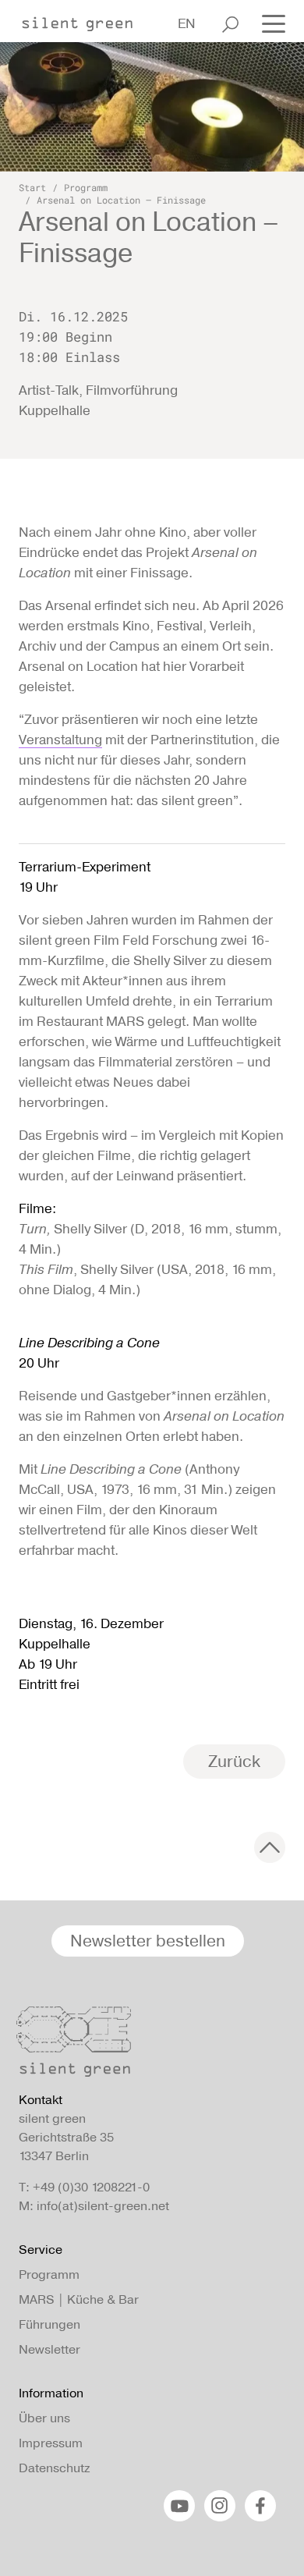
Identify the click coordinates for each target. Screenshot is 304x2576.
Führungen (49, 2324)
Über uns (44, 2418)
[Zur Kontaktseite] (147, 2046)
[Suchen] (230, 24)
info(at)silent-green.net (103, 2206)
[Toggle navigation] (269, 23)
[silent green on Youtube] (179, 2506)
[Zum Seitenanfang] (270, 1847)
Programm (86, 187)
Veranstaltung (60, 740)
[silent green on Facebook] (260, 2506)
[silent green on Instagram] (220, 2506)
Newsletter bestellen (148, 1941)
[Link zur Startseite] (85, 20)
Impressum (51, 2443)
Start (32, 187)
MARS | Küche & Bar (79, 2299)
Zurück (234, 1761)
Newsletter (49, 2349)
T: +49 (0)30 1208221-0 (84, 2187)
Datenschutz (54, 2468)
